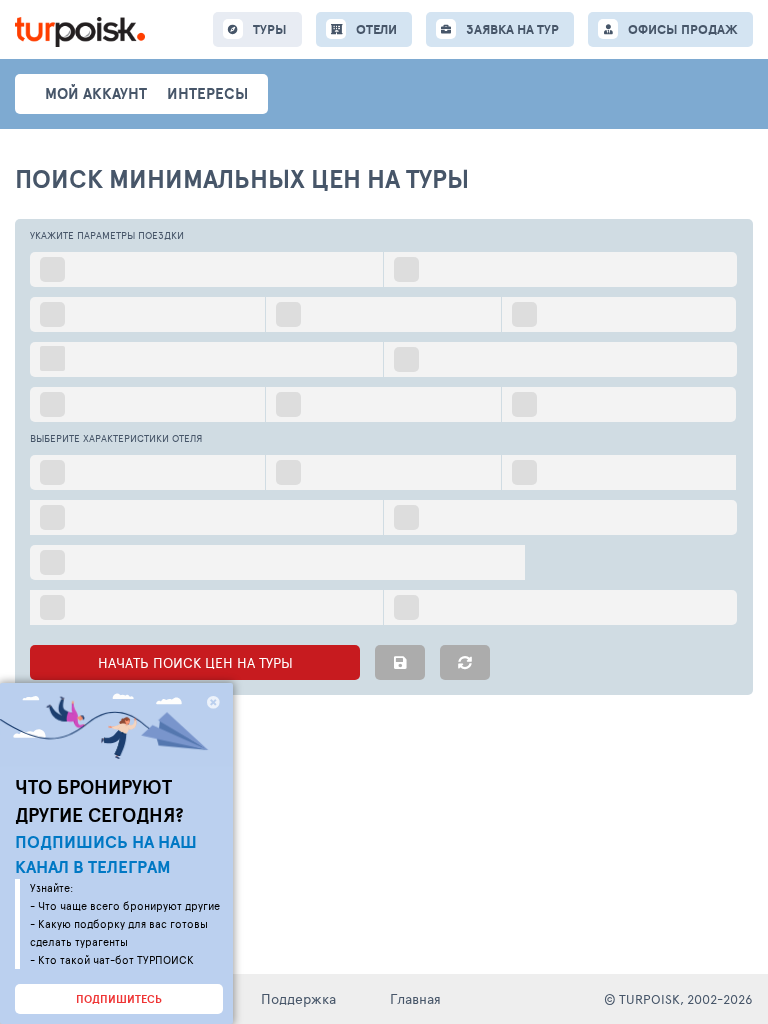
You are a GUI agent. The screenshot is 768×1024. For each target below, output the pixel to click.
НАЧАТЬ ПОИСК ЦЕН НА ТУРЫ (195, 662)
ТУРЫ (270, 29)
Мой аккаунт (96, 93)
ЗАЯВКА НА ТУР (512, 29)
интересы (207, 93)
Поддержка (298, 998)
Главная (415, 998)
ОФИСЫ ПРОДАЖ (683, 29)
